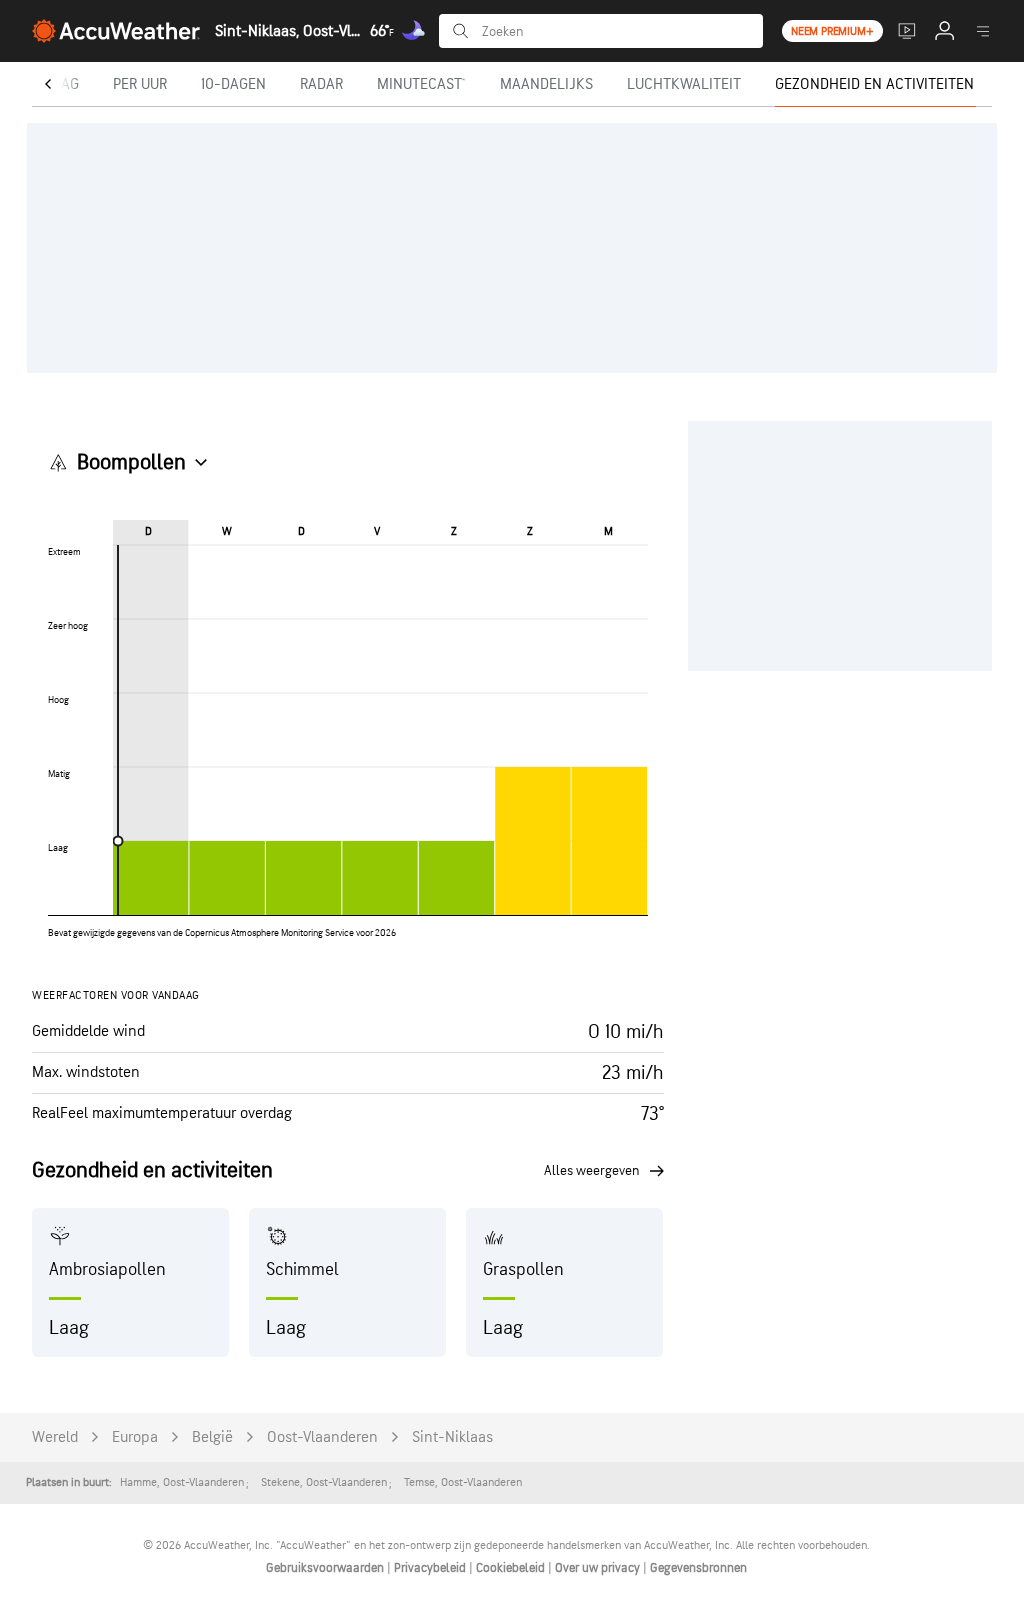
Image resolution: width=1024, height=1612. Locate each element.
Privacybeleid (431, 1568)
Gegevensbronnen (698, 1568)
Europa (135, 1437)
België (212, 1437)
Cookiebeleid (512, 1568)
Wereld (55, 1437)
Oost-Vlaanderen (322, 1437)
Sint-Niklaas (452, 1437)
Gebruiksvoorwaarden (326, 1568)
